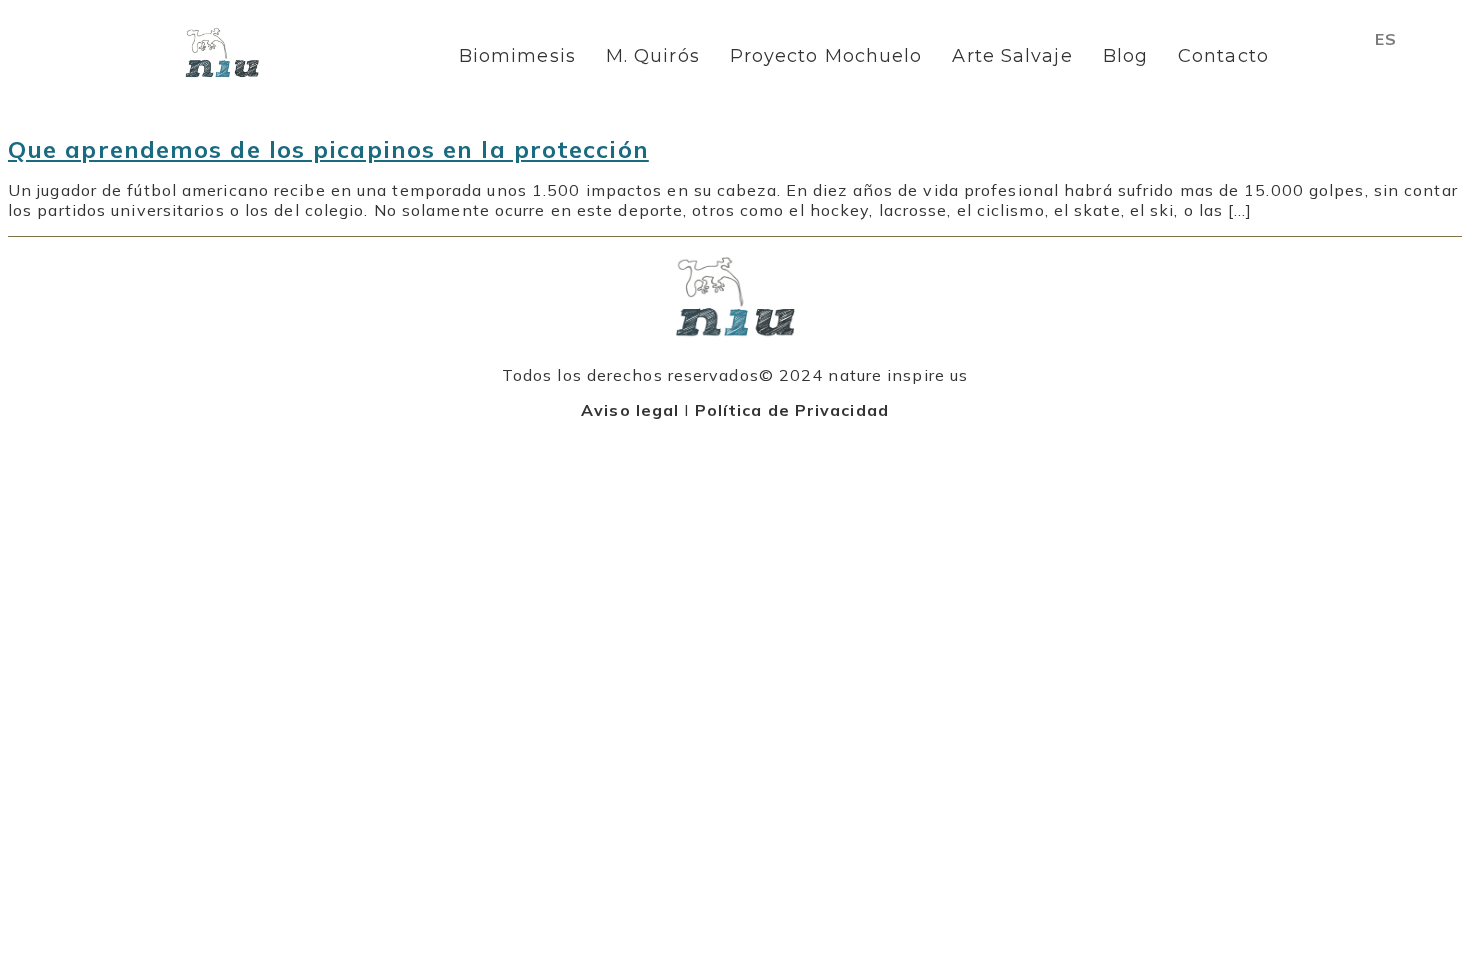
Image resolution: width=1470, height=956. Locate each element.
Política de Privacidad (792, 410)
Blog (1125, 56)
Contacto (1223, 56)
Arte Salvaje (1012, 56)
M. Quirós (653, 56)
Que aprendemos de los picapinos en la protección (328, 149)
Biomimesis (517, 56)
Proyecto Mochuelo (826, 56)
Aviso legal (630, 410)
